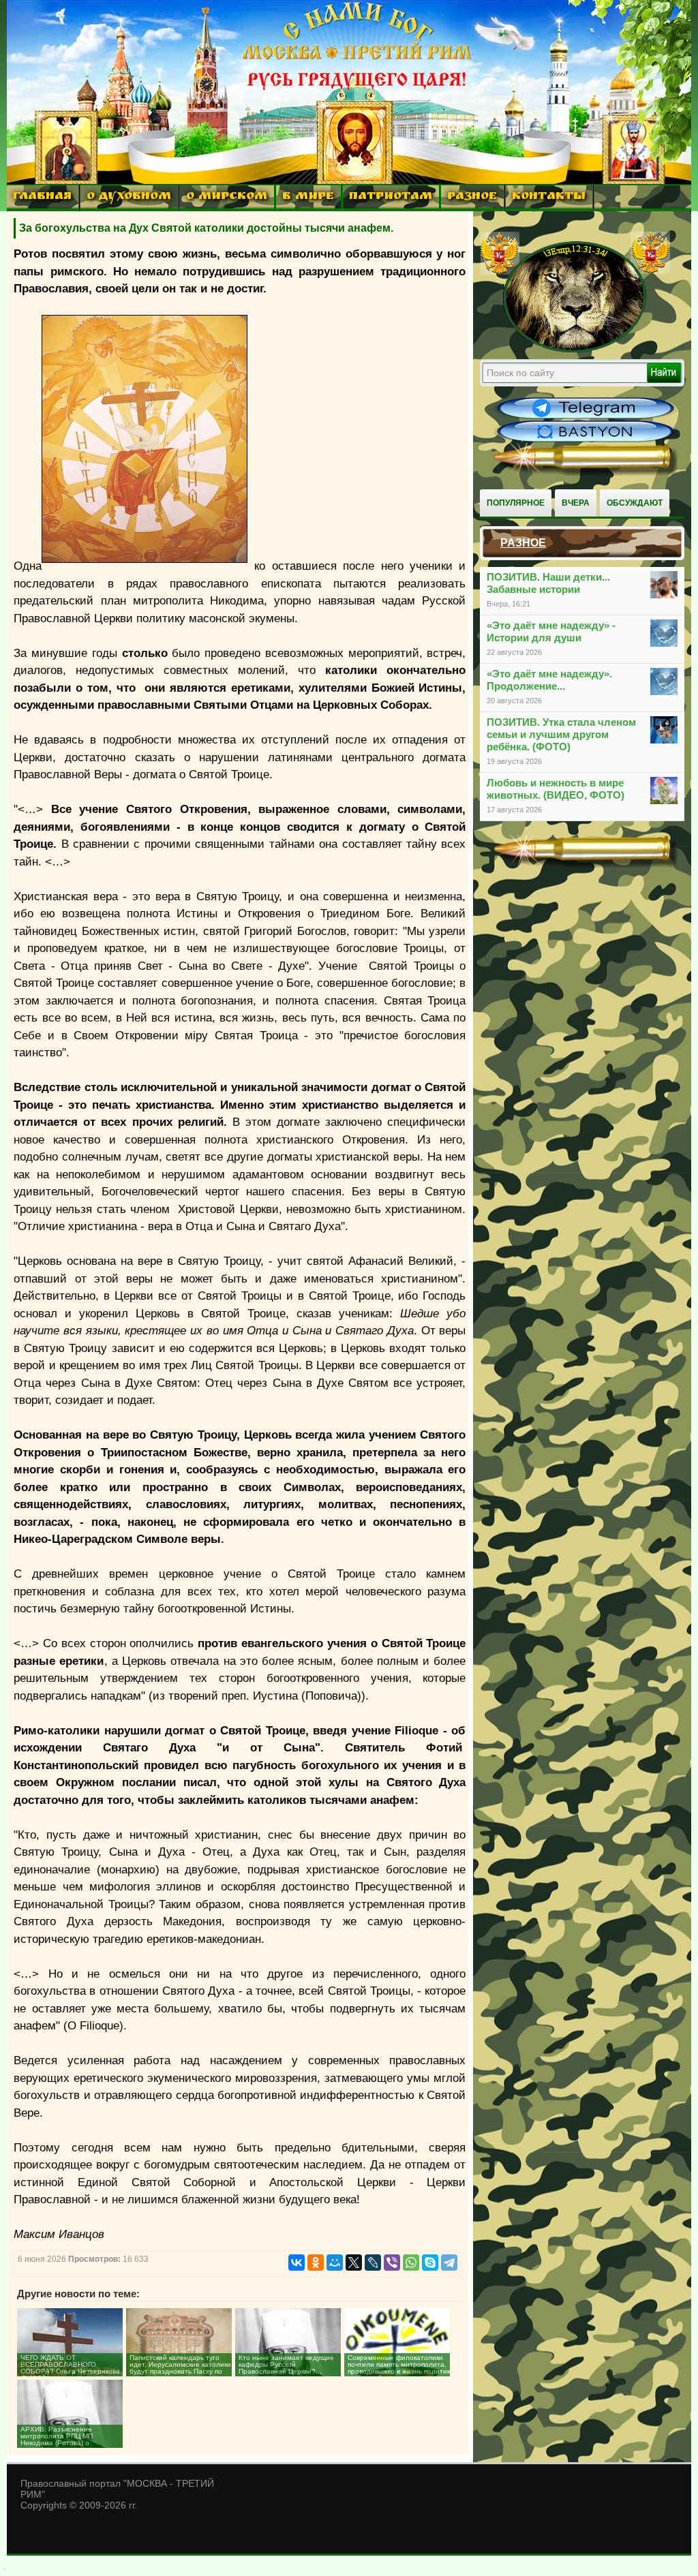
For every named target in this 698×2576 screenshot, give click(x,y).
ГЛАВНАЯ (42, 197)
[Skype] (430, 2263)
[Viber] (392, 2263)
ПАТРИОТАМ (391, 197)
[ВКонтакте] (297, 2263)
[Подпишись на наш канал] (586, 417)
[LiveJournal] (373, 2263)
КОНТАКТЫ (549, 197)
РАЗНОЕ (472, 197)
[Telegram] (449, 2263)
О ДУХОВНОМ (129, 197)
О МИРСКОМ (227, 197)
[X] (354, 2263)
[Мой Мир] (335, 2263)
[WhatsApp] (411, 2263)
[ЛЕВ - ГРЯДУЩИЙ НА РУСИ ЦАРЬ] (575, 350)
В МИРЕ (308, 197)
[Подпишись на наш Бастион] (586, 440)
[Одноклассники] (316, 2263)
